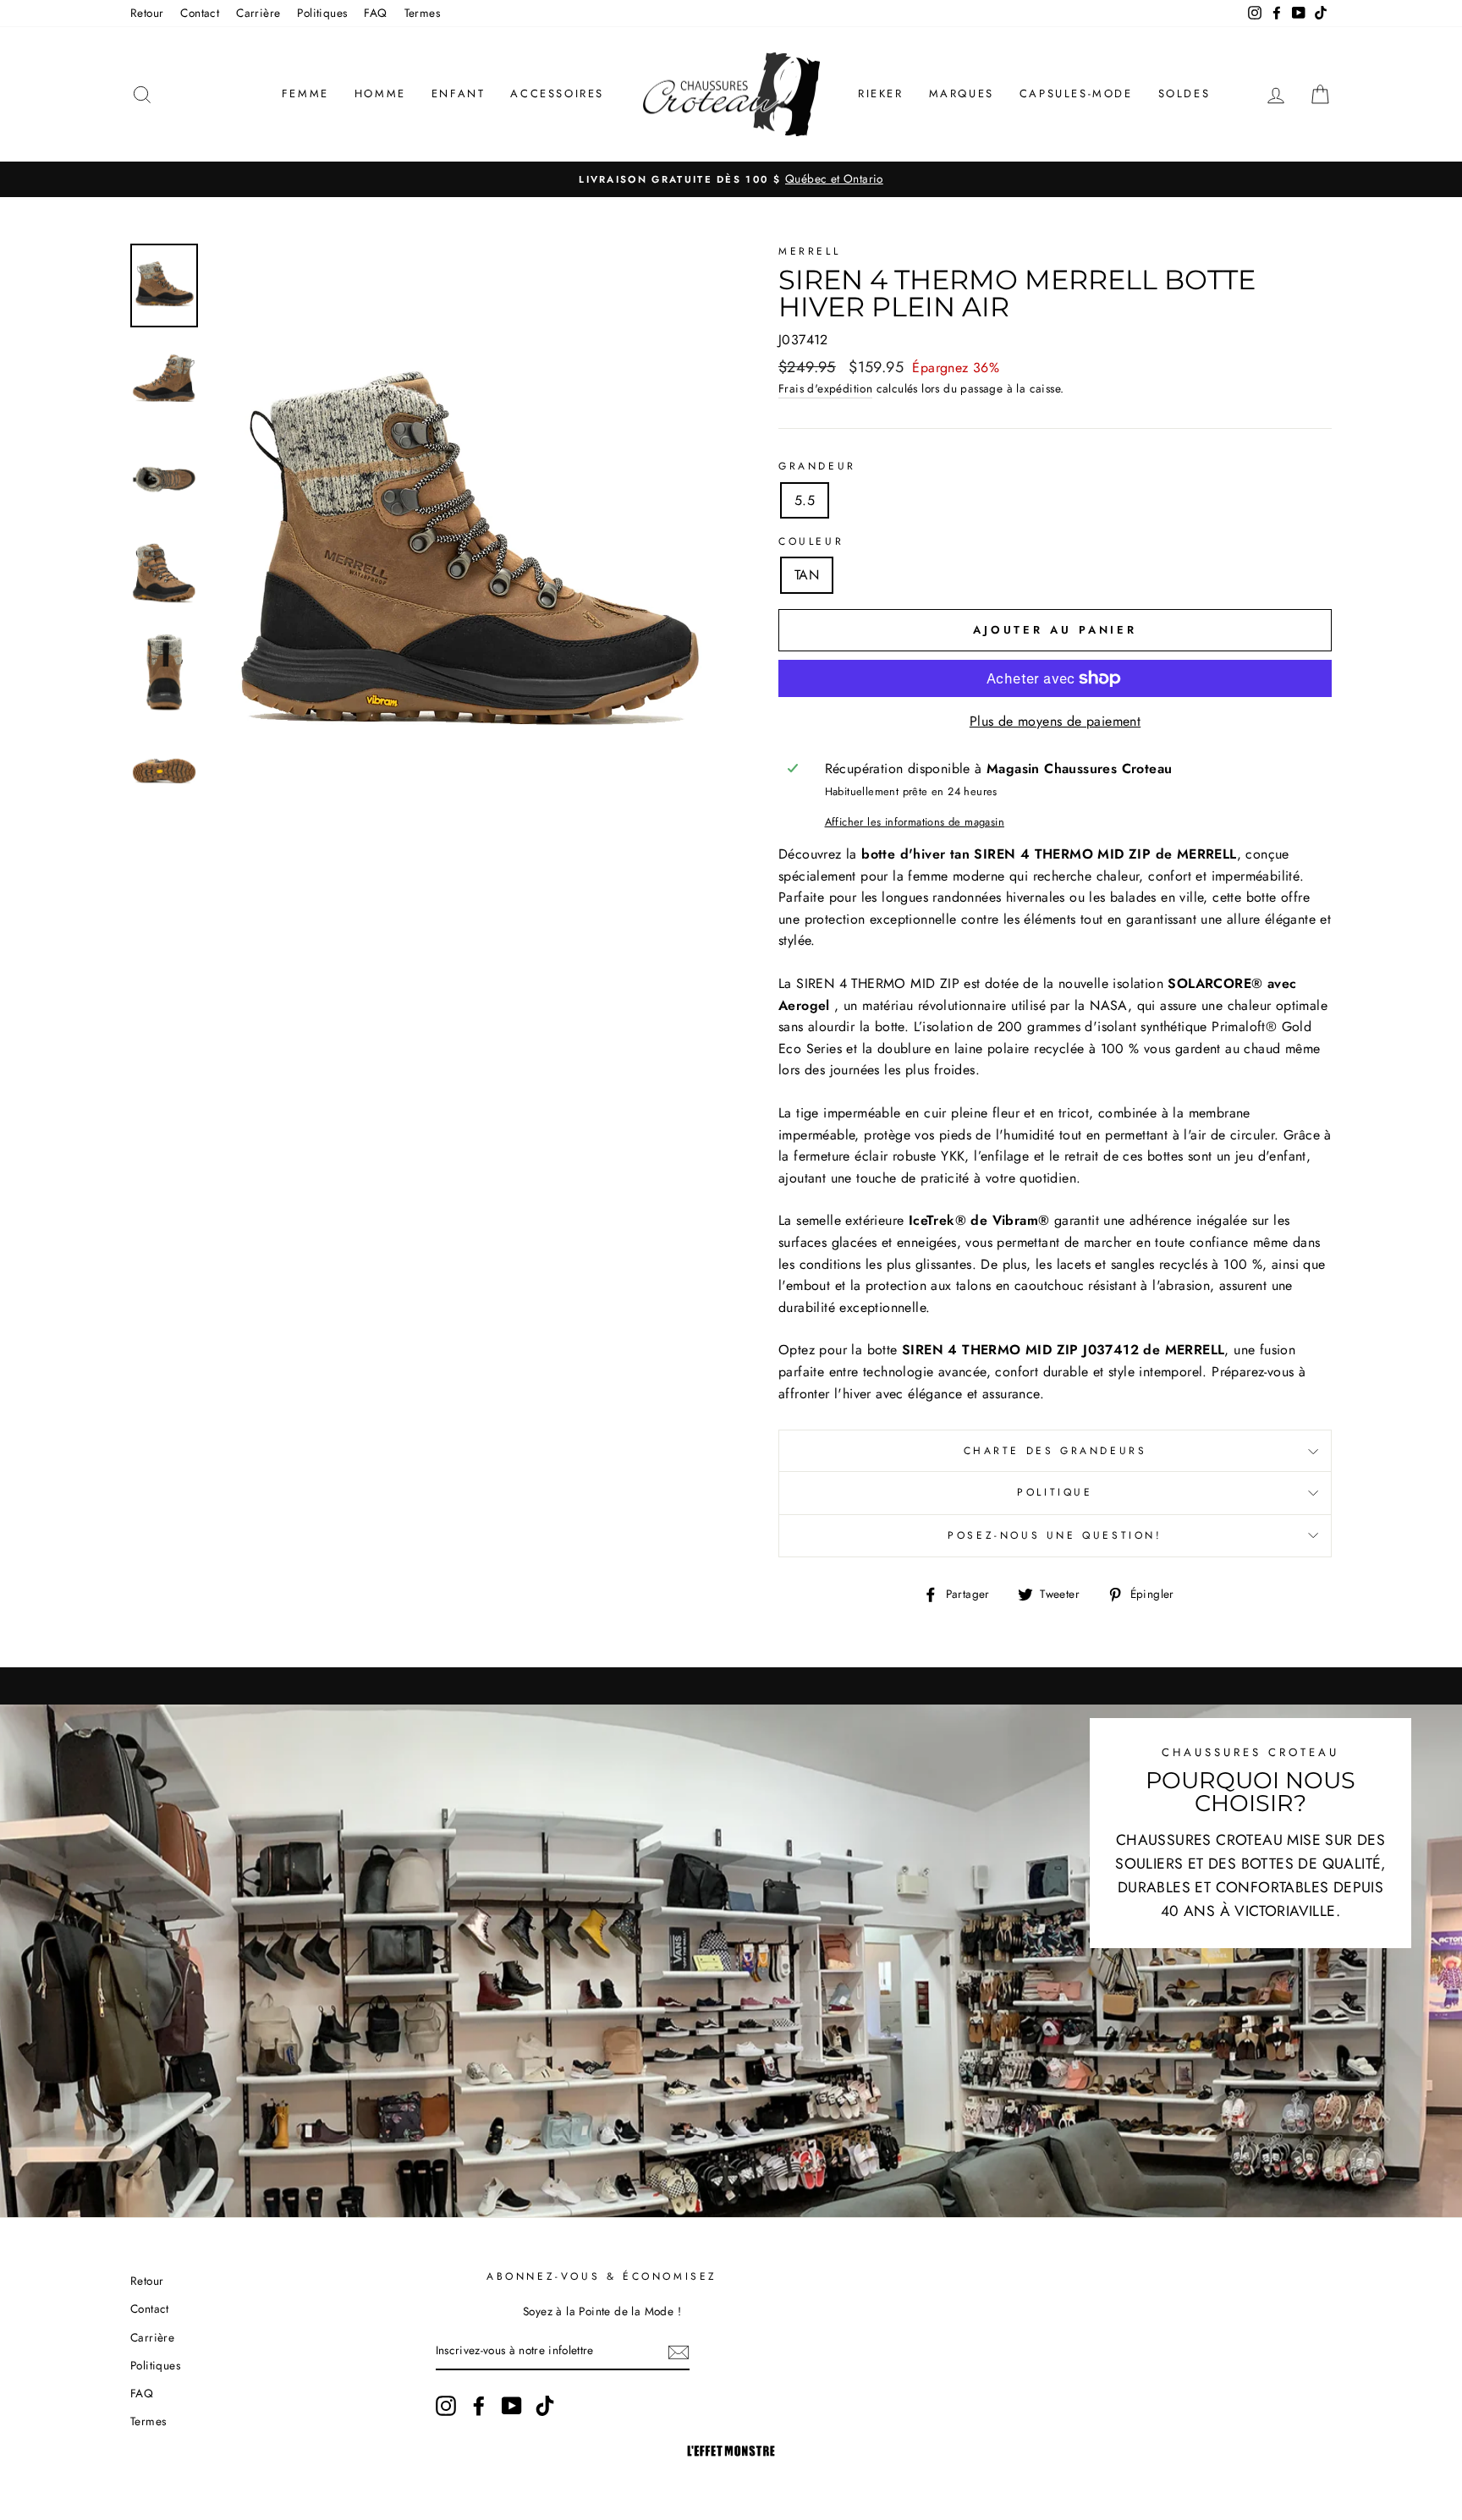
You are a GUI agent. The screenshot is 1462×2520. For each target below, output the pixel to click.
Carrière (258, 13)
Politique (1055, 1492)
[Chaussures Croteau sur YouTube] (512, 2406)
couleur (811, 541)
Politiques (322, 13)
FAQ (375, 13)
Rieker (881, 93)
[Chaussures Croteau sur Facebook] (479, 2406)
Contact (200, 13)
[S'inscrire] (679, 2352)
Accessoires (557, 93)
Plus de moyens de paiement (1055, 721)
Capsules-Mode (1076, 93)
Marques (962, 93)
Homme (380, 93)
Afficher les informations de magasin (915, 822)
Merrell (809, 251)
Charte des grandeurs (1055, 1451)
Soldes (1184, 93)
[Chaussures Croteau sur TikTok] (545, 2406)
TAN (807, 575)
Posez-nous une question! (1055, 1535)
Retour (147, 13)
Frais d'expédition (825, 388)
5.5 (805, 500)
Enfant (459, 93)
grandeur (817, 466)
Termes (422, 13)
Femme (305, 93)
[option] (731, 179)
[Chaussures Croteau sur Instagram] (446, 2406)
